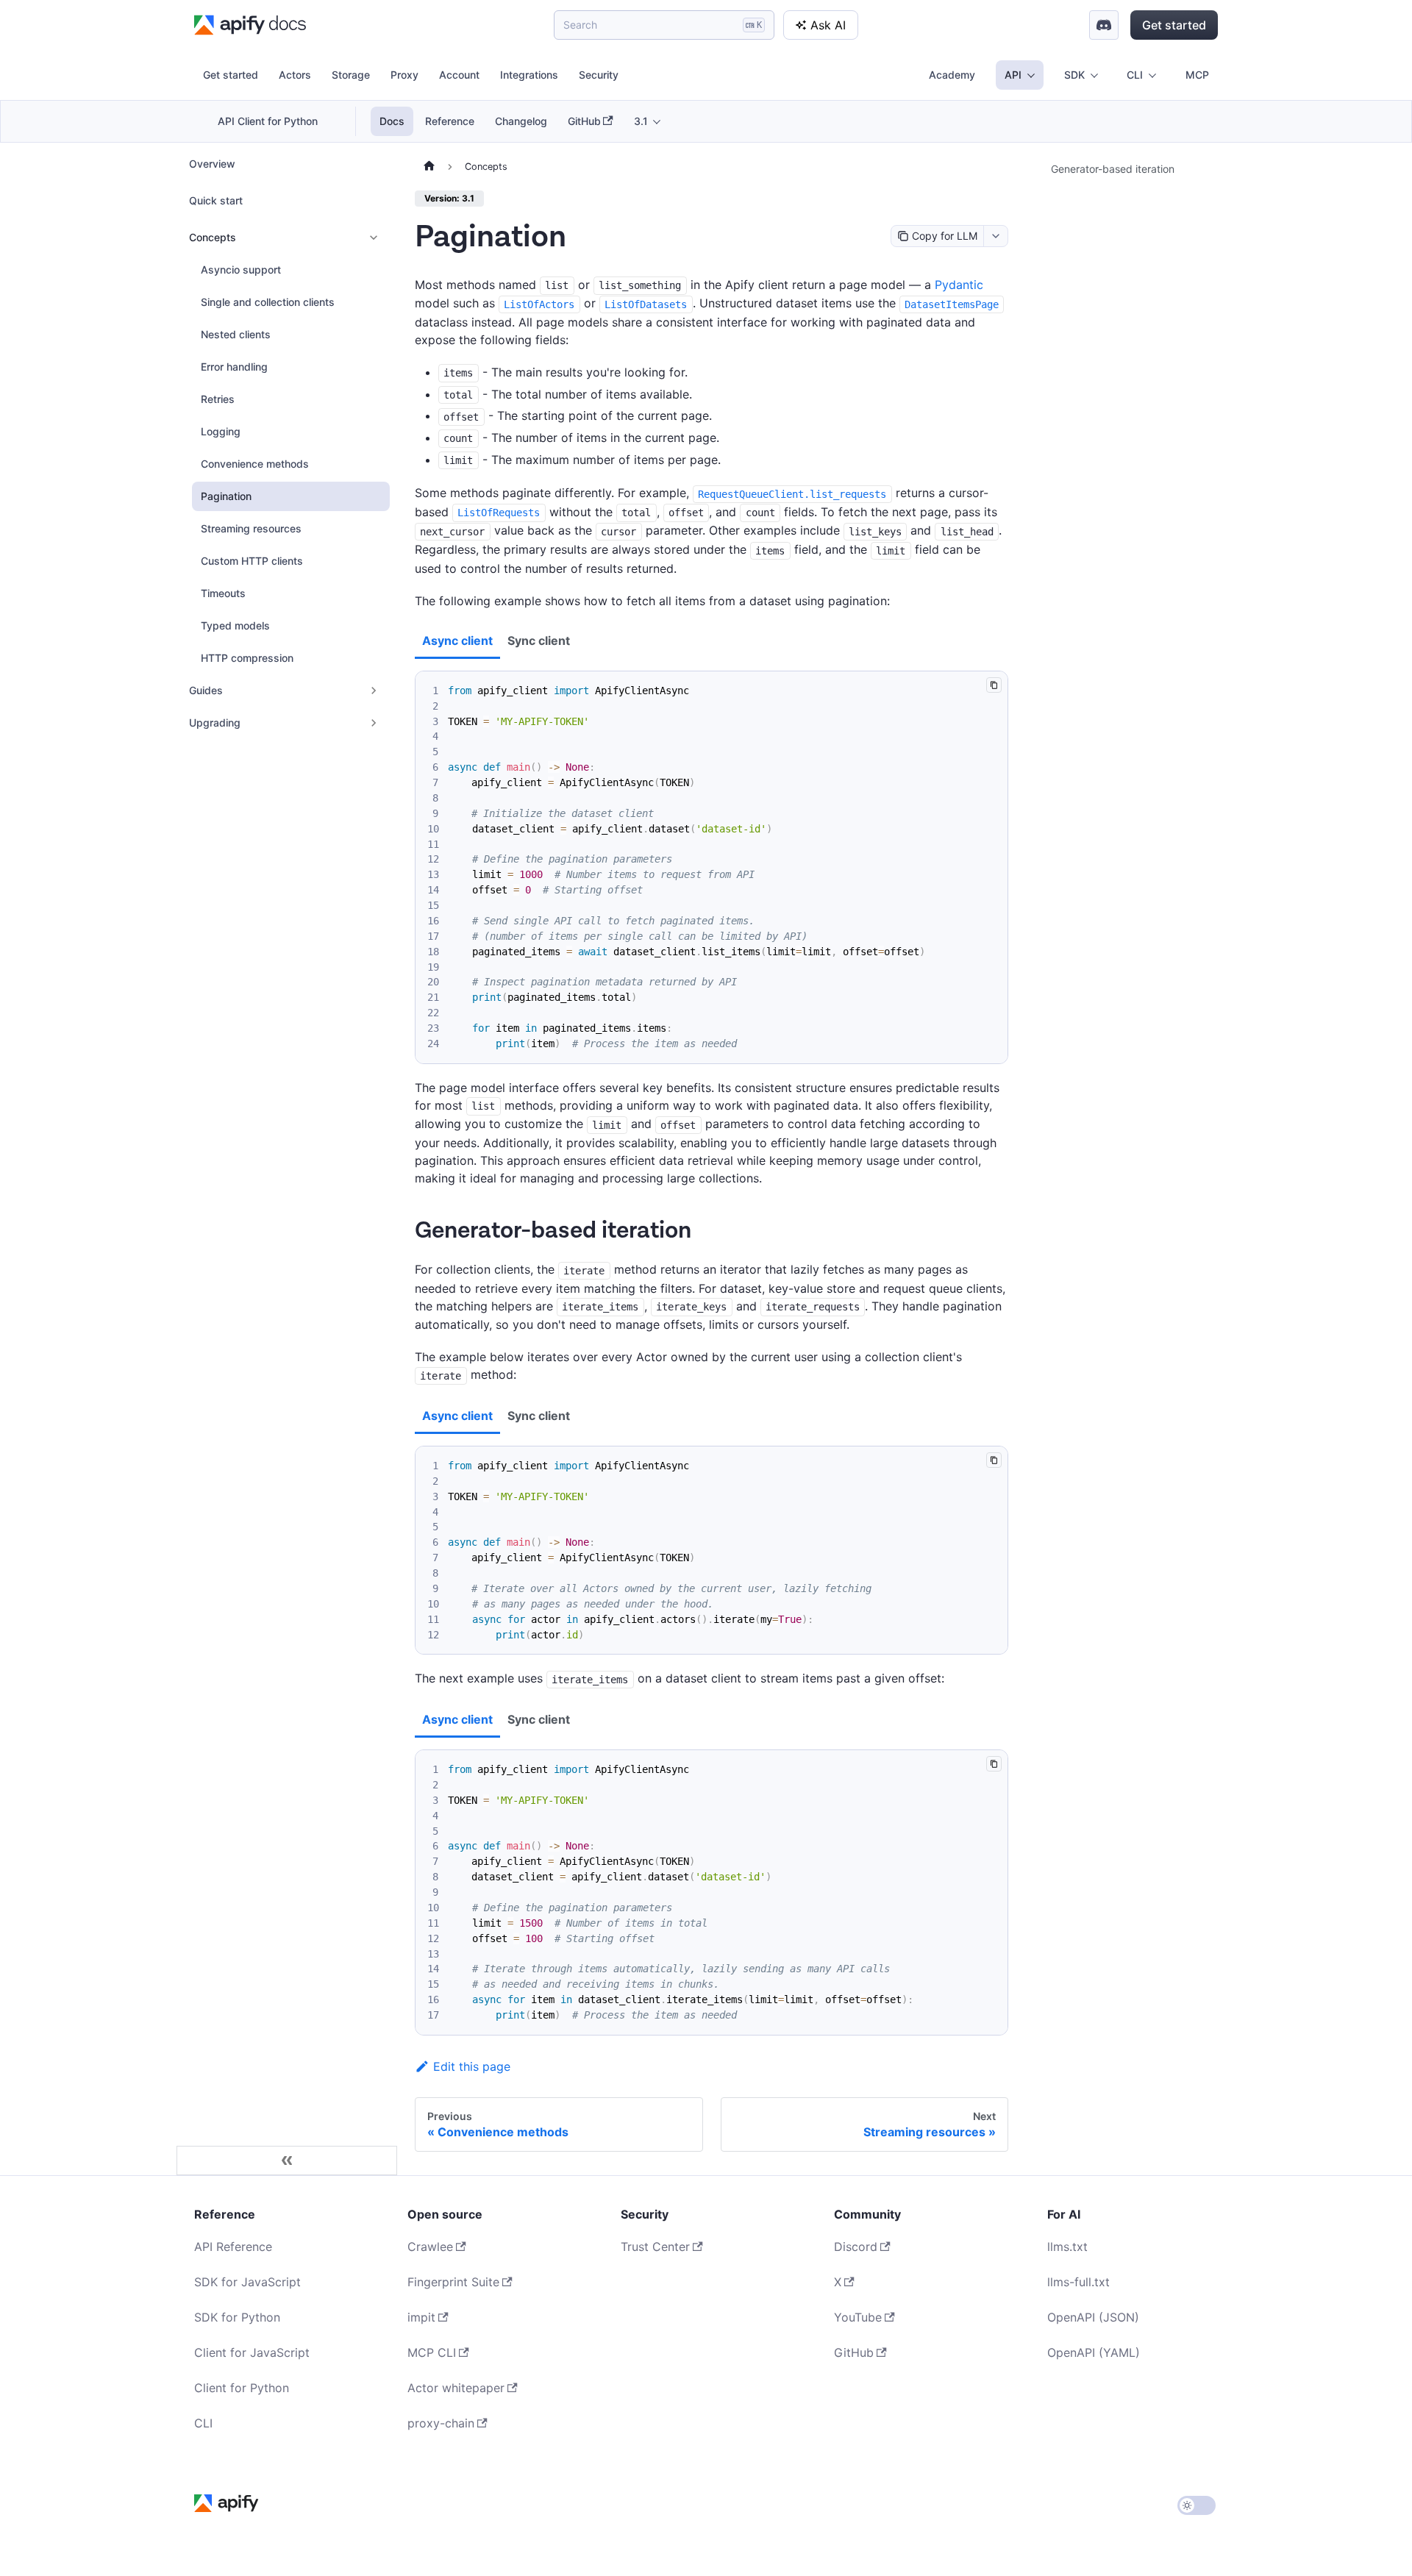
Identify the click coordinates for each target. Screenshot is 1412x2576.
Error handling (234, 367)
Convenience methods (255, 464)
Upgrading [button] (215, 723)
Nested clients (236, 334)
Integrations (529, 75)
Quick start (216, 200)
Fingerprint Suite (453, 2282)
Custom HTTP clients (252, 561)
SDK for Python (237, 2317)
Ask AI (828, 25)
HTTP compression (247, 658)
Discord (856, 2247)
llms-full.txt (1078, 2282)
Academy (952, 75)
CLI (203, 2423)
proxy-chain (441, 2423)
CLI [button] (1135, 75)
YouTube (858, 2317)
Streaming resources (251, 528)
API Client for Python (268, 121)
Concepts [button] (213, 237)
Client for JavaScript (252, 2352)
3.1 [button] (641, 121)
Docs (392, 121)
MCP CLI (432, 2352)
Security (599, 75)
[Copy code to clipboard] (994, 685)
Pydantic (959, 285)
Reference (450, 121)
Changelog (521, 121)
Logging (221, 431)
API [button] (1013, 75)
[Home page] (429, 167)
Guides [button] (206, 690)
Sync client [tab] (539, 641)
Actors (295, 75)
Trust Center (655, 2247)
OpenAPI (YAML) (1094, 2352)
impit (421, 2317)
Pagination (226, 496)
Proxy (404, 75)
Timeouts (223, 593)
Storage (351, 75)
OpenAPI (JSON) (1093, 2317)
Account (459, 75)
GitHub (584, 121)
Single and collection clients (268, 302)
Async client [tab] (457, 641)
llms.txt (1067, 2247)
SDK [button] (1074, 75)
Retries (218, 399)
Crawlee (430, 2247)
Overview (212, 164)
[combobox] (995, 236)
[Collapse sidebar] (287, 2161)
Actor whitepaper (456, 2388)
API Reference (233, 2247)
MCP (1197, 75)
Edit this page (472, 2066)
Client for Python (242, 2388)
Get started (1174, 25)
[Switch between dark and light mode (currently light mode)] (1197, 2505)
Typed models (235, 625)
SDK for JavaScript (247, 2282)
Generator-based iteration (1113, 169)
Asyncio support (241, 270)
